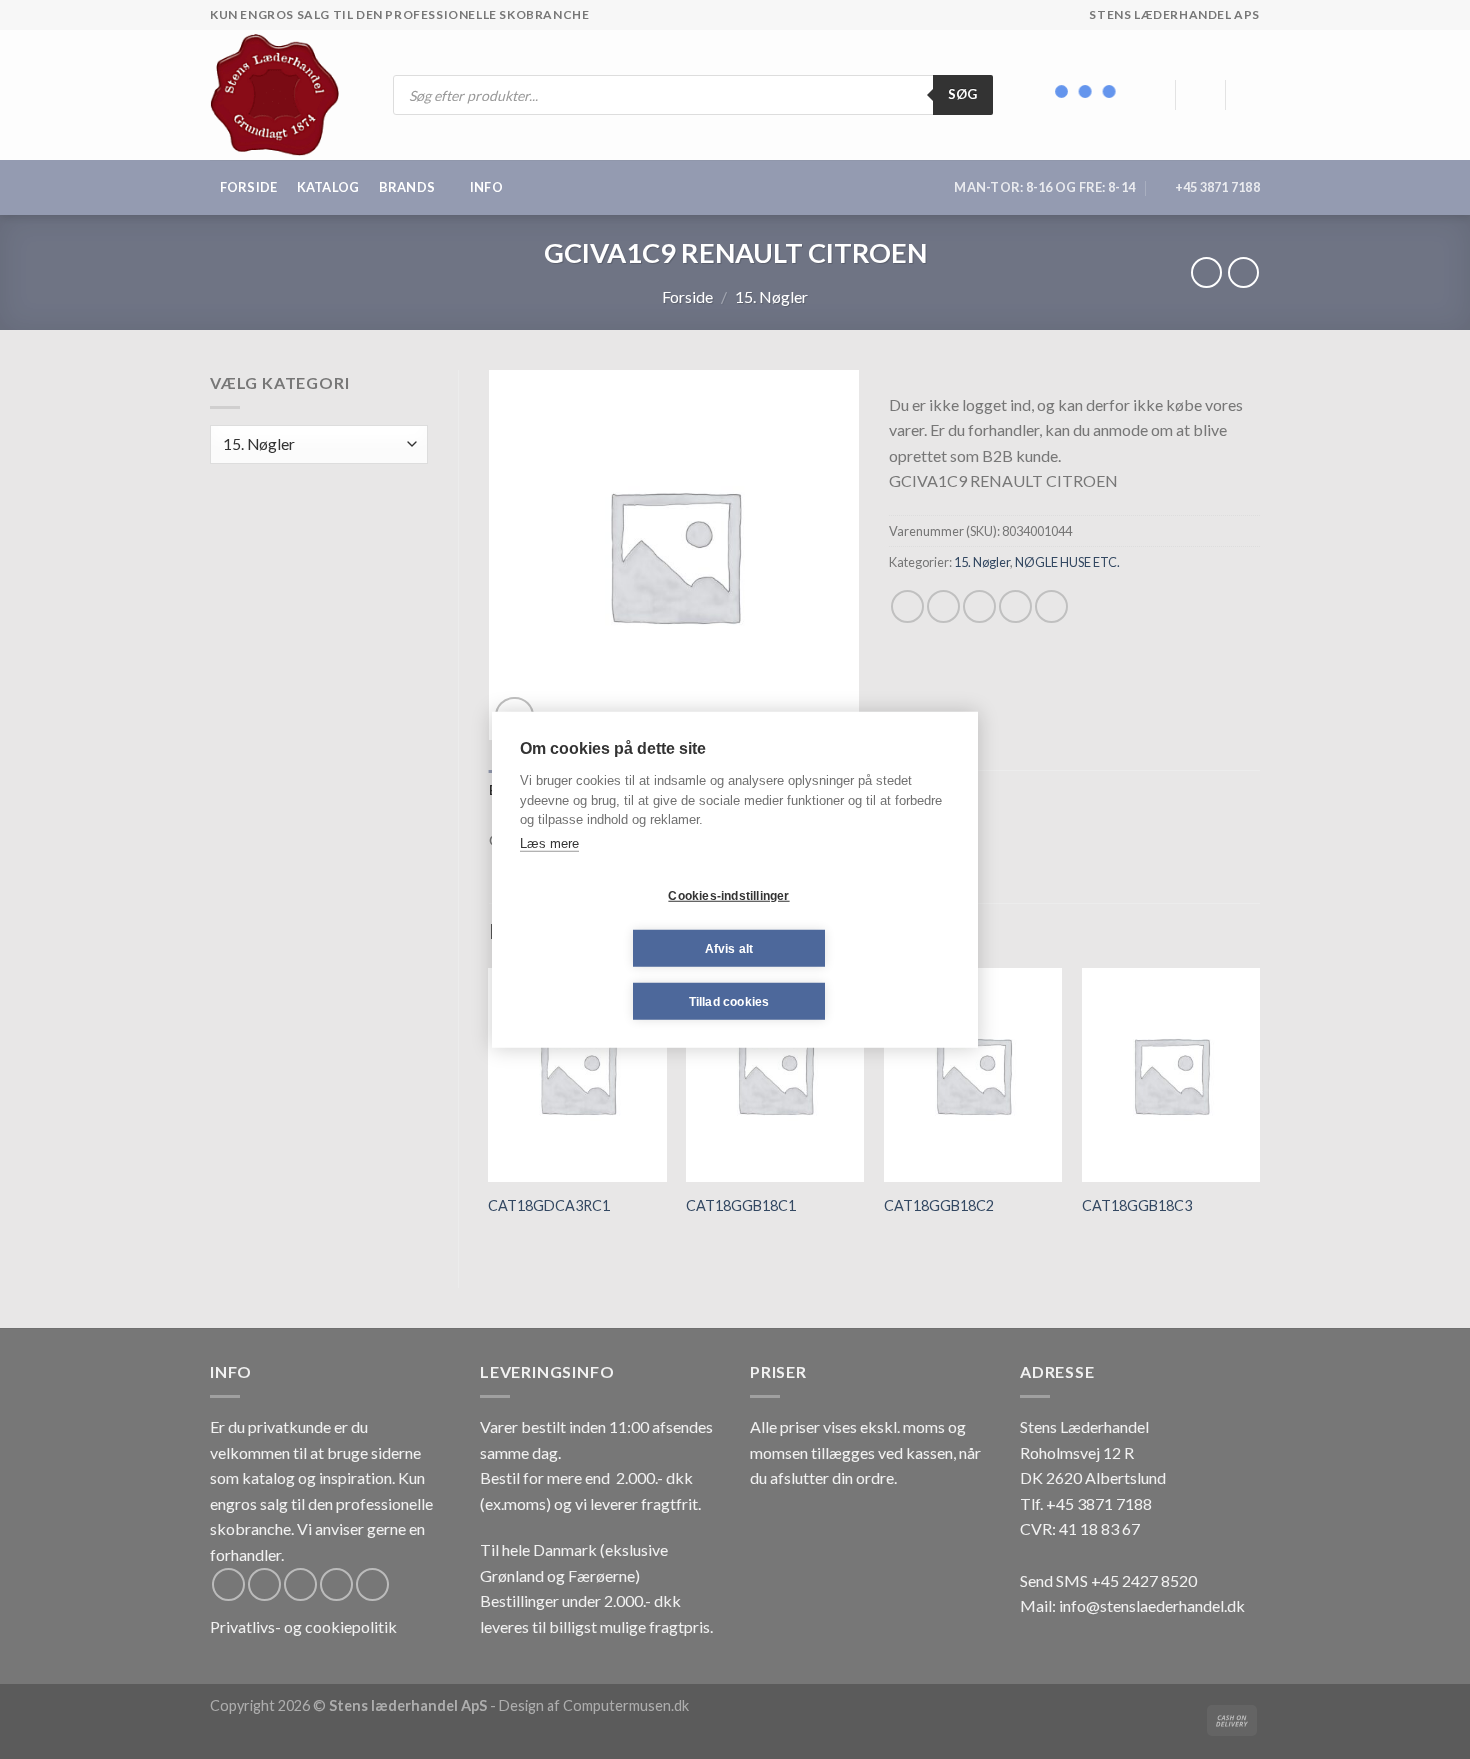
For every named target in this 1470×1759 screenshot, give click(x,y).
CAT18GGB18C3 (1137, 1205)
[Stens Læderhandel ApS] (282, 95)
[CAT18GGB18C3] (1171, 1075)
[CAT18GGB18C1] (775, 1075)
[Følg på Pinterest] (372, 1584)
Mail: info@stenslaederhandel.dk (1132, 1605)
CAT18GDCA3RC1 (549, 1205)
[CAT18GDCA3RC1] (577, 1075)
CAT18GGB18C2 (939, 1205)
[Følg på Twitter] (300, 1584)
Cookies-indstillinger (728, 895)
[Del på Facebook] (907, 606)
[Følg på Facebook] (228, 1584)
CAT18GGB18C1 (741, 1205)
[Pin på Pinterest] (1015, 606)
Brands (407, 187)
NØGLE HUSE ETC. (1067, 562)
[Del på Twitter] (943, 606)
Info (486, 187)
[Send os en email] (336, 1584)
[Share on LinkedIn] (1051, 606)
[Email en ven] (979, 606)
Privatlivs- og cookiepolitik (303, 1626)
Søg (963, 94)
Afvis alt (729, 948)
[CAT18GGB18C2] (973, 1075)
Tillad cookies (729, 1001)
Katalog (328, 187)
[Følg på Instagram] (264, 1584)
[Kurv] (1250, 95)
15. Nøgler (771, 296)
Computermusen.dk (626, 1705)
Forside (249, 187)
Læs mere (549, 842)
